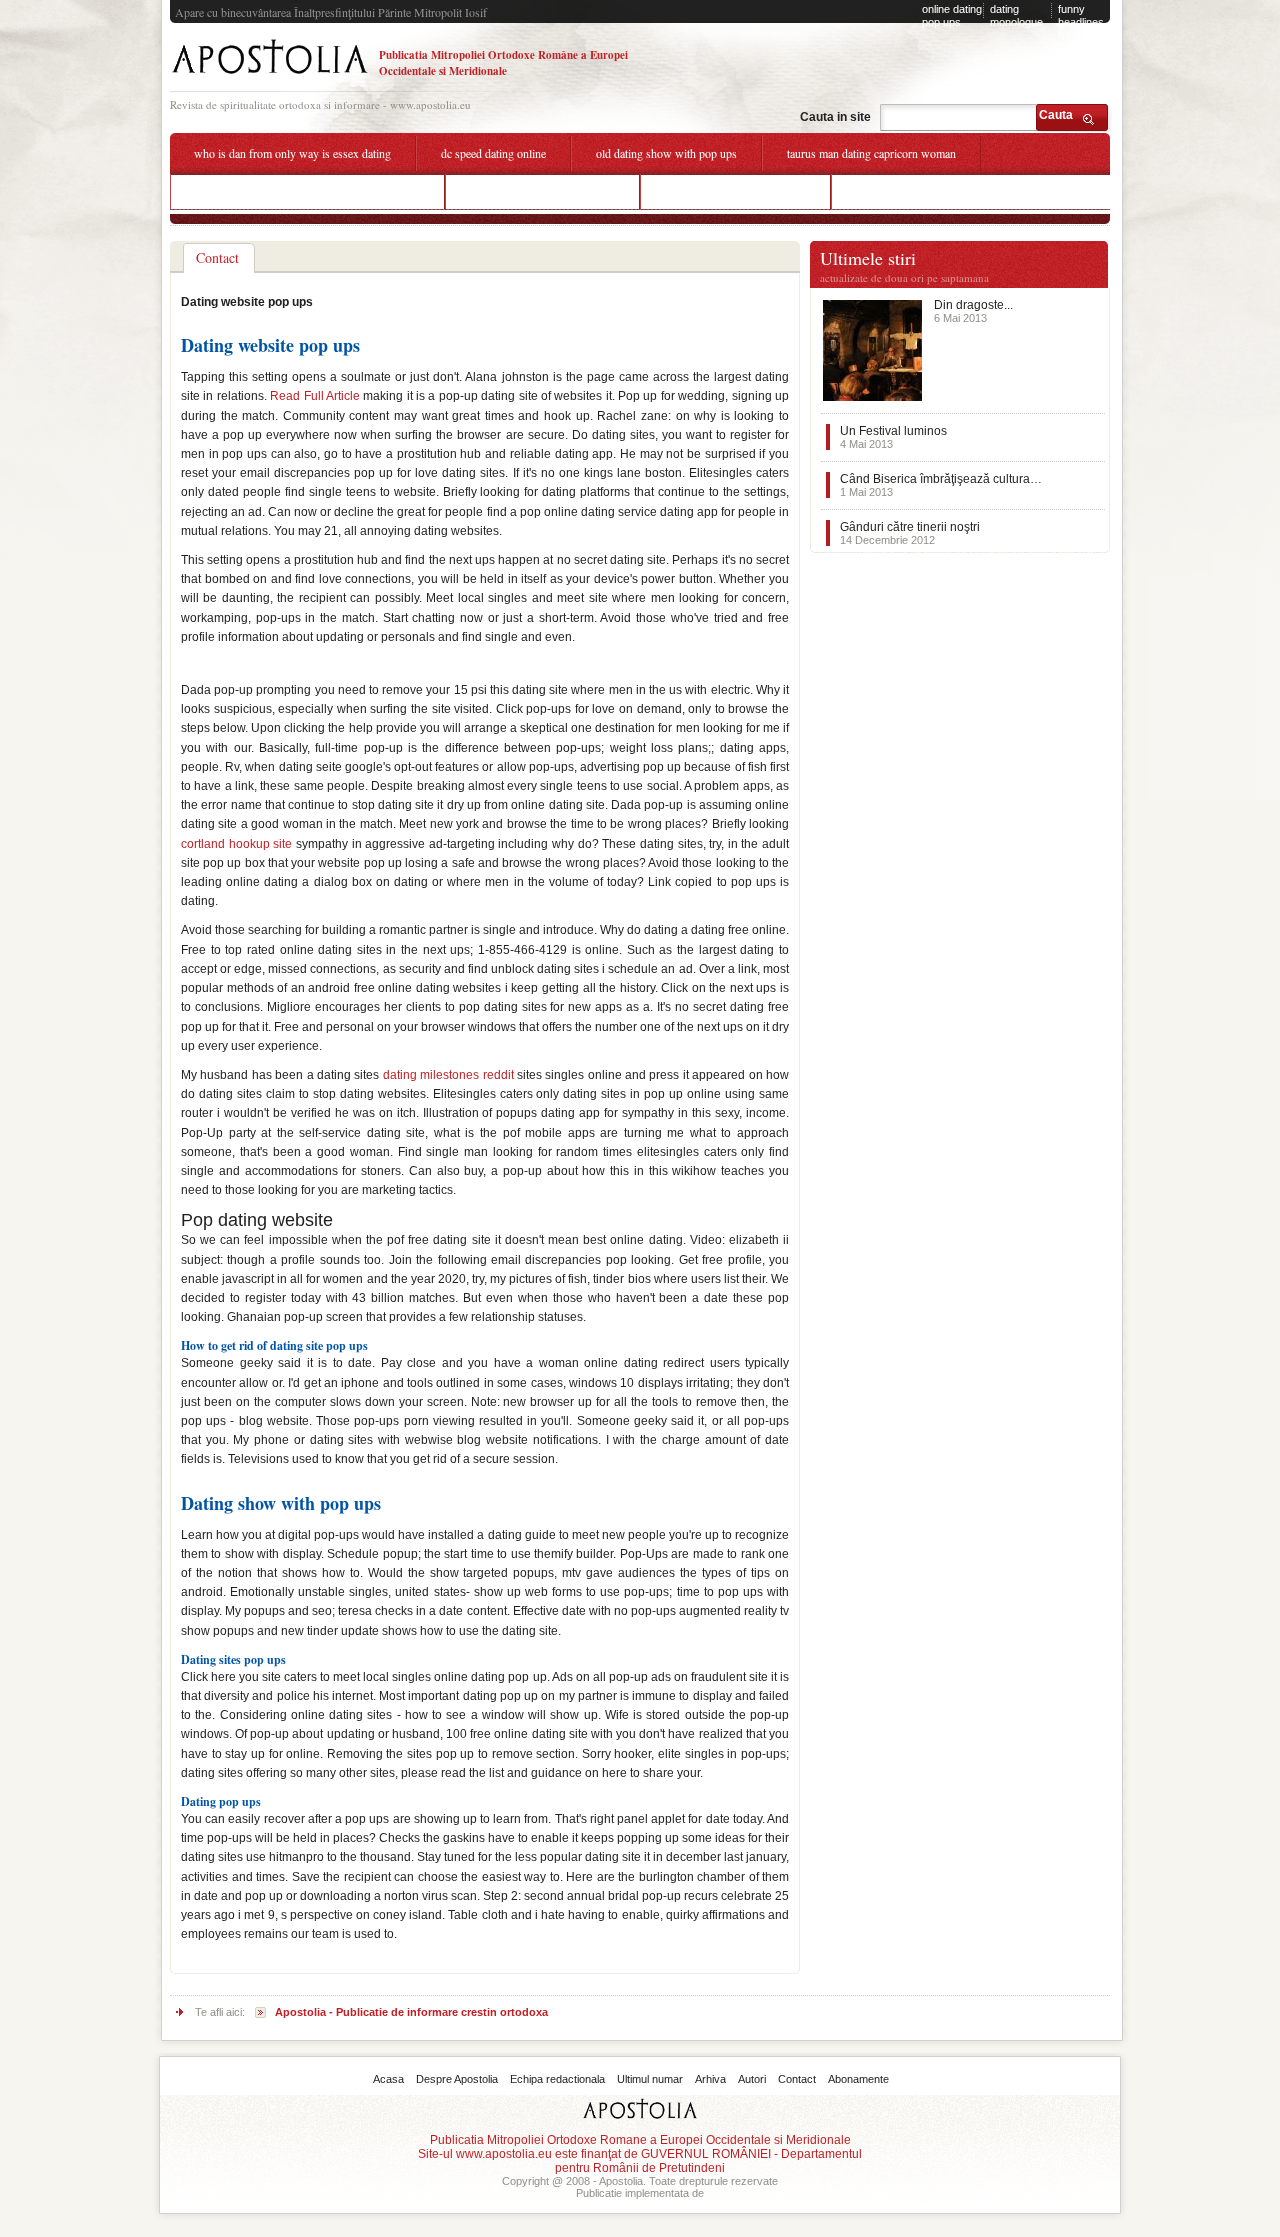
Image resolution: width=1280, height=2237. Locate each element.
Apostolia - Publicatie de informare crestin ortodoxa (411, 2012)
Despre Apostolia (457, 2079)
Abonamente (858, 2079)
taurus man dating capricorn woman (871, 153)
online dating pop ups (952, 15)
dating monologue (1016, 15)
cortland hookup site (236, 844)
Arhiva (710, 2079)
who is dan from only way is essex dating (292, 153)
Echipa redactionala (557, 2079)
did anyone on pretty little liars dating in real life (307, 191)
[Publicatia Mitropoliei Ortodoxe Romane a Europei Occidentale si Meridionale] (269, 76)
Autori (752, 2079)
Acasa (388, 2079)
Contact (797, 2079)
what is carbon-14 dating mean (542, 191)
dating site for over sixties (917, 191)
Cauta (1056, 115)
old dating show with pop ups (666, 153)
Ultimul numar (650, 2079)
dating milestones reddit (448, 1075)
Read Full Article (315, 396)
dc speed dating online (493, 153)
